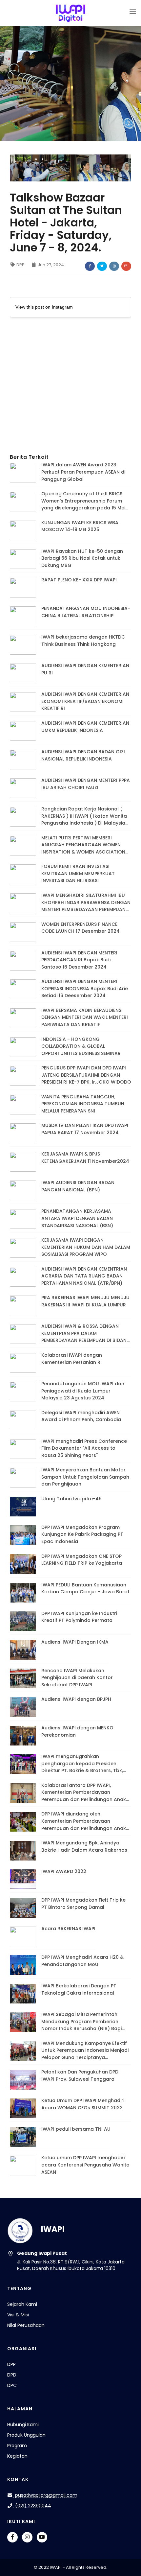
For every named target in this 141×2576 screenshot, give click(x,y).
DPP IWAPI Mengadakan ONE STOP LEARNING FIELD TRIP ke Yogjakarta (82, 1560)
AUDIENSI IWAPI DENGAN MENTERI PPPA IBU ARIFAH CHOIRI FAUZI (86, 784)
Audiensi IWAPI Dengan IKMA (75, 1642)
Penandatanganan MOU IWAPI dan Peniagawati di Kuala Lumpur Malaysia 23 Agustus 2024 (83, 1391)
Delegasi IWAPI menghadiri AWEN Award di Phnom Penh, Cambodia (81, 1416)
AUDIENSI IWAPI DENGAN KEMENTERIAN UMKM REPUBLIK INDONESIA (85, 727)
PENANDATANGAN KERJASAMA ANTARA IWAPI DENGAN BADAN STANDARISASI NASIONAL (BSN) (77, 1218)
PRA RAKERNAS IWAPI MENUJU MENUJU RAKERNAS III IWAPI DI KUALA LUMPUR (85, 1301)
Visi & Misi (18, 2315)
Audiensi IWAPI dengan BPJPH (76, 1699)
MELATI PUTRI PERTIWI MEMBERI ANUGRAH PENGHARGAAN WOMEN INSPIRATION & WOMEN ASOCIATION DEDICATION (83, 845)
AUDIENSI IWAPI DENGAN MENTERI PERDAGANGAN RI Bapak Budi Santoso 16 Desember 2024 (79, 960)
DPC (12, 2385)
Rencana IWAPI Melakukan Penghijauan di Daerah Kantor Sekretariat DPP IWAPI (77, 1678)
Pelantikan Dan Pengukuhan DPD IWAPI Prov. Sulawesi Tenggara (80, 2075)
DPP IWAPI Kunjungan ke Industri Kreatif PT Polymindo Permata (79, 1617)
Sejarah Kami (22, 2304)
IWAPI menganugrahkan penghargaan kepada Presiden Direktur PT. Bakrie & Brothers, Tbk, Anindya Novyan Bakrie (82, 1764)
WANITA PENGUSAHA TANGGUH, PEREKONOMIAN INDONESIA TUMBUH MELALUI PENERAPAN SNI (83, 1104)
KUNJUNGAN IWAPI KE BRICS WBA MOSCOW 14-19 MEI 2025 (80, 526)
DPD (12, 2375)
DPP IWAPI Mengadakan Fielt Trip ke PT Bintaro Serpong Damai (83, 1904)
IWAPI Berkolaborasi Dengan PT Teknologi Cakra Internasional (79, 1989)
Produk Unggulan (26, 2435)
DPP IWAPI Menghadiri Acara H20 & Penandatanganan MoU (82, 1961)
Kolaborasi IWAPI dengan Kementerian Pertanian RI (72, 1359)
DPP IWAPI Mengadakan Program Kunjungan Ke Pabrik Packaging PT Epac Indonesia (82, 1534)
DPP (20, 265)
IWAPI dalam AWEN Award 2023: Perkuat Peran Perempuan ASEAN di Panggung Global (83, 472)
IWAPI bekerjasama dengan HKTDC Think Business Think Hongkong (83, 641)
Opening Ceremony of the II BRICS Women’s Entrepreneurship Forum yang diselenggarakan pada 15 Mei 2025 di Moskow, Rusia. (83, 501)
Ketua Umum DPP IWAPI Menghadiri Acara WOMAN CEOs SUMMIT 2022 (83, 2104)
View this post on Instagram (44, 307)
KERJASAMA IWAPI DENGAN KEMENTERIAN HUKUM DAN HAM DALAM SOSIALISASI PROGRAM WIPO (86, 1247)
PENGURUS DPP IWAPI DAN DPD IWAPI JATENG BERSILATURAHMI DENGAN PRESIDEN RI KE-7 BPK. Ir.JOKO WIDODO (86, 1075)
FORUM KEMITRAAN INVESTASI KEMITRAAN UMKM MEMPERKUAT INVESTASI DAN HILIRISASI (78, 873)
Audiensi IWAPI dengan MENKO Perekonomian (77, 1731)
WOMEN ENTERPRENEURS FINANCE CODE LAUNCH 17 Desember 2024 (81, 928)
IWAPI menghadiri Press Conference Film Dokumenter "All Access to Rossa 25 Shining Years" (84, 1448)
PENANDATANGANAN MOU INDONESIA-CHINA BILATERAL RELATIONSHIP (86, 612)
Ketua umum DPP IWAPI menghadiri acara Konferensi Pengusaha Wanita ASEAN (85, 2165)
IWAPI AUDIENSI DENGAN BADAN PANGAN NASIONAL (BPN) (78, 1186)
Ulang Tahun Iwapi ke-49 (71, 1499)
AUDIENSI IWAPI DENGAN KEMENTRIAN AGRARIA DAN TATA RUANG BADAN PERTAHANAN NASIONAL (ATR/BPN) (84, 1276)
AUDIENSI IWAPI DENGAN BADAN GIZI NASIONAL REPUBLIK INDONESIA (83, 755)
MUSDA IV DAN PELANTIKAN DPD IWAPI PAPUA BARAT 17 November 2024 (85, 1129)
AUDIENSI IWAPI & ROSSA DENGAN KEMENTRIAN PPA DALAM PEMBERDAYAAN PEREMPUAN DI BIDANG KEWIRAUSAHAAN (86, 1334)
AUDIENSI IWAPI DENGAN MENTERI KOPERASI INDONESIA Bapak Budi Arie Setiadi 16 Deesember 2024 (85, 988)
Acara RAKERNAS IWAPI (68, 1929)
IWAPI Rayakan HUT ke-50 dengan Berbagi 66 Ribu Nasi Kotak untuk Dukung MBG (82, 558)
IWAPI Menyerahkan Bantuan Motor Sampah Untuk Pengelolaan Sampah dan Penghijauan (85, 1477)
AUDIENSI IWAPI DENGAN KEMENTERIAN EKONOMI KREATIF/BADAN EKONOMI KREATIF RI (85, 701)
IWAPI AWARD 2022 (64, 1871)
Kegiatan (17, 2456)
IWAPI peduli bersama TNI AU (76, 2129)
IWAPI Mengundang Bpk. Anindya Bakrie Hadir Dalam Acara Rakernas (84, 1846)
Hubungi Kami (23, 2424)
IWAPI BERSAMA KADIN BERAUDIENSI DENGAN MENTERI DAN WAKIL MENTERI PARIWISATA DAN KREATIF (85, 1017)
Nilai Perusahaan (26, 2325)
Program (17, 2446)
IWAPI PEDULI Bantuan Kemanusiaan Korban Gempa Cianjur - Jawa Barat (85, 1588)
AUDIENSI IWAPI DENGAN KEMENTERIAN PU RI (85, 669)
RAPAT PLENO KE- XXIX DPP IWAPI (79, 580)
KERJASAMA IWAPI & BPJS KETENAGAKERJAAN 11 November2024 (85, 1158)
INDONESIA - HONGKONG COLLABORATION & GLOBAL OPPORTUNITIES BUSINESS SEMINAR (81, 1046)
